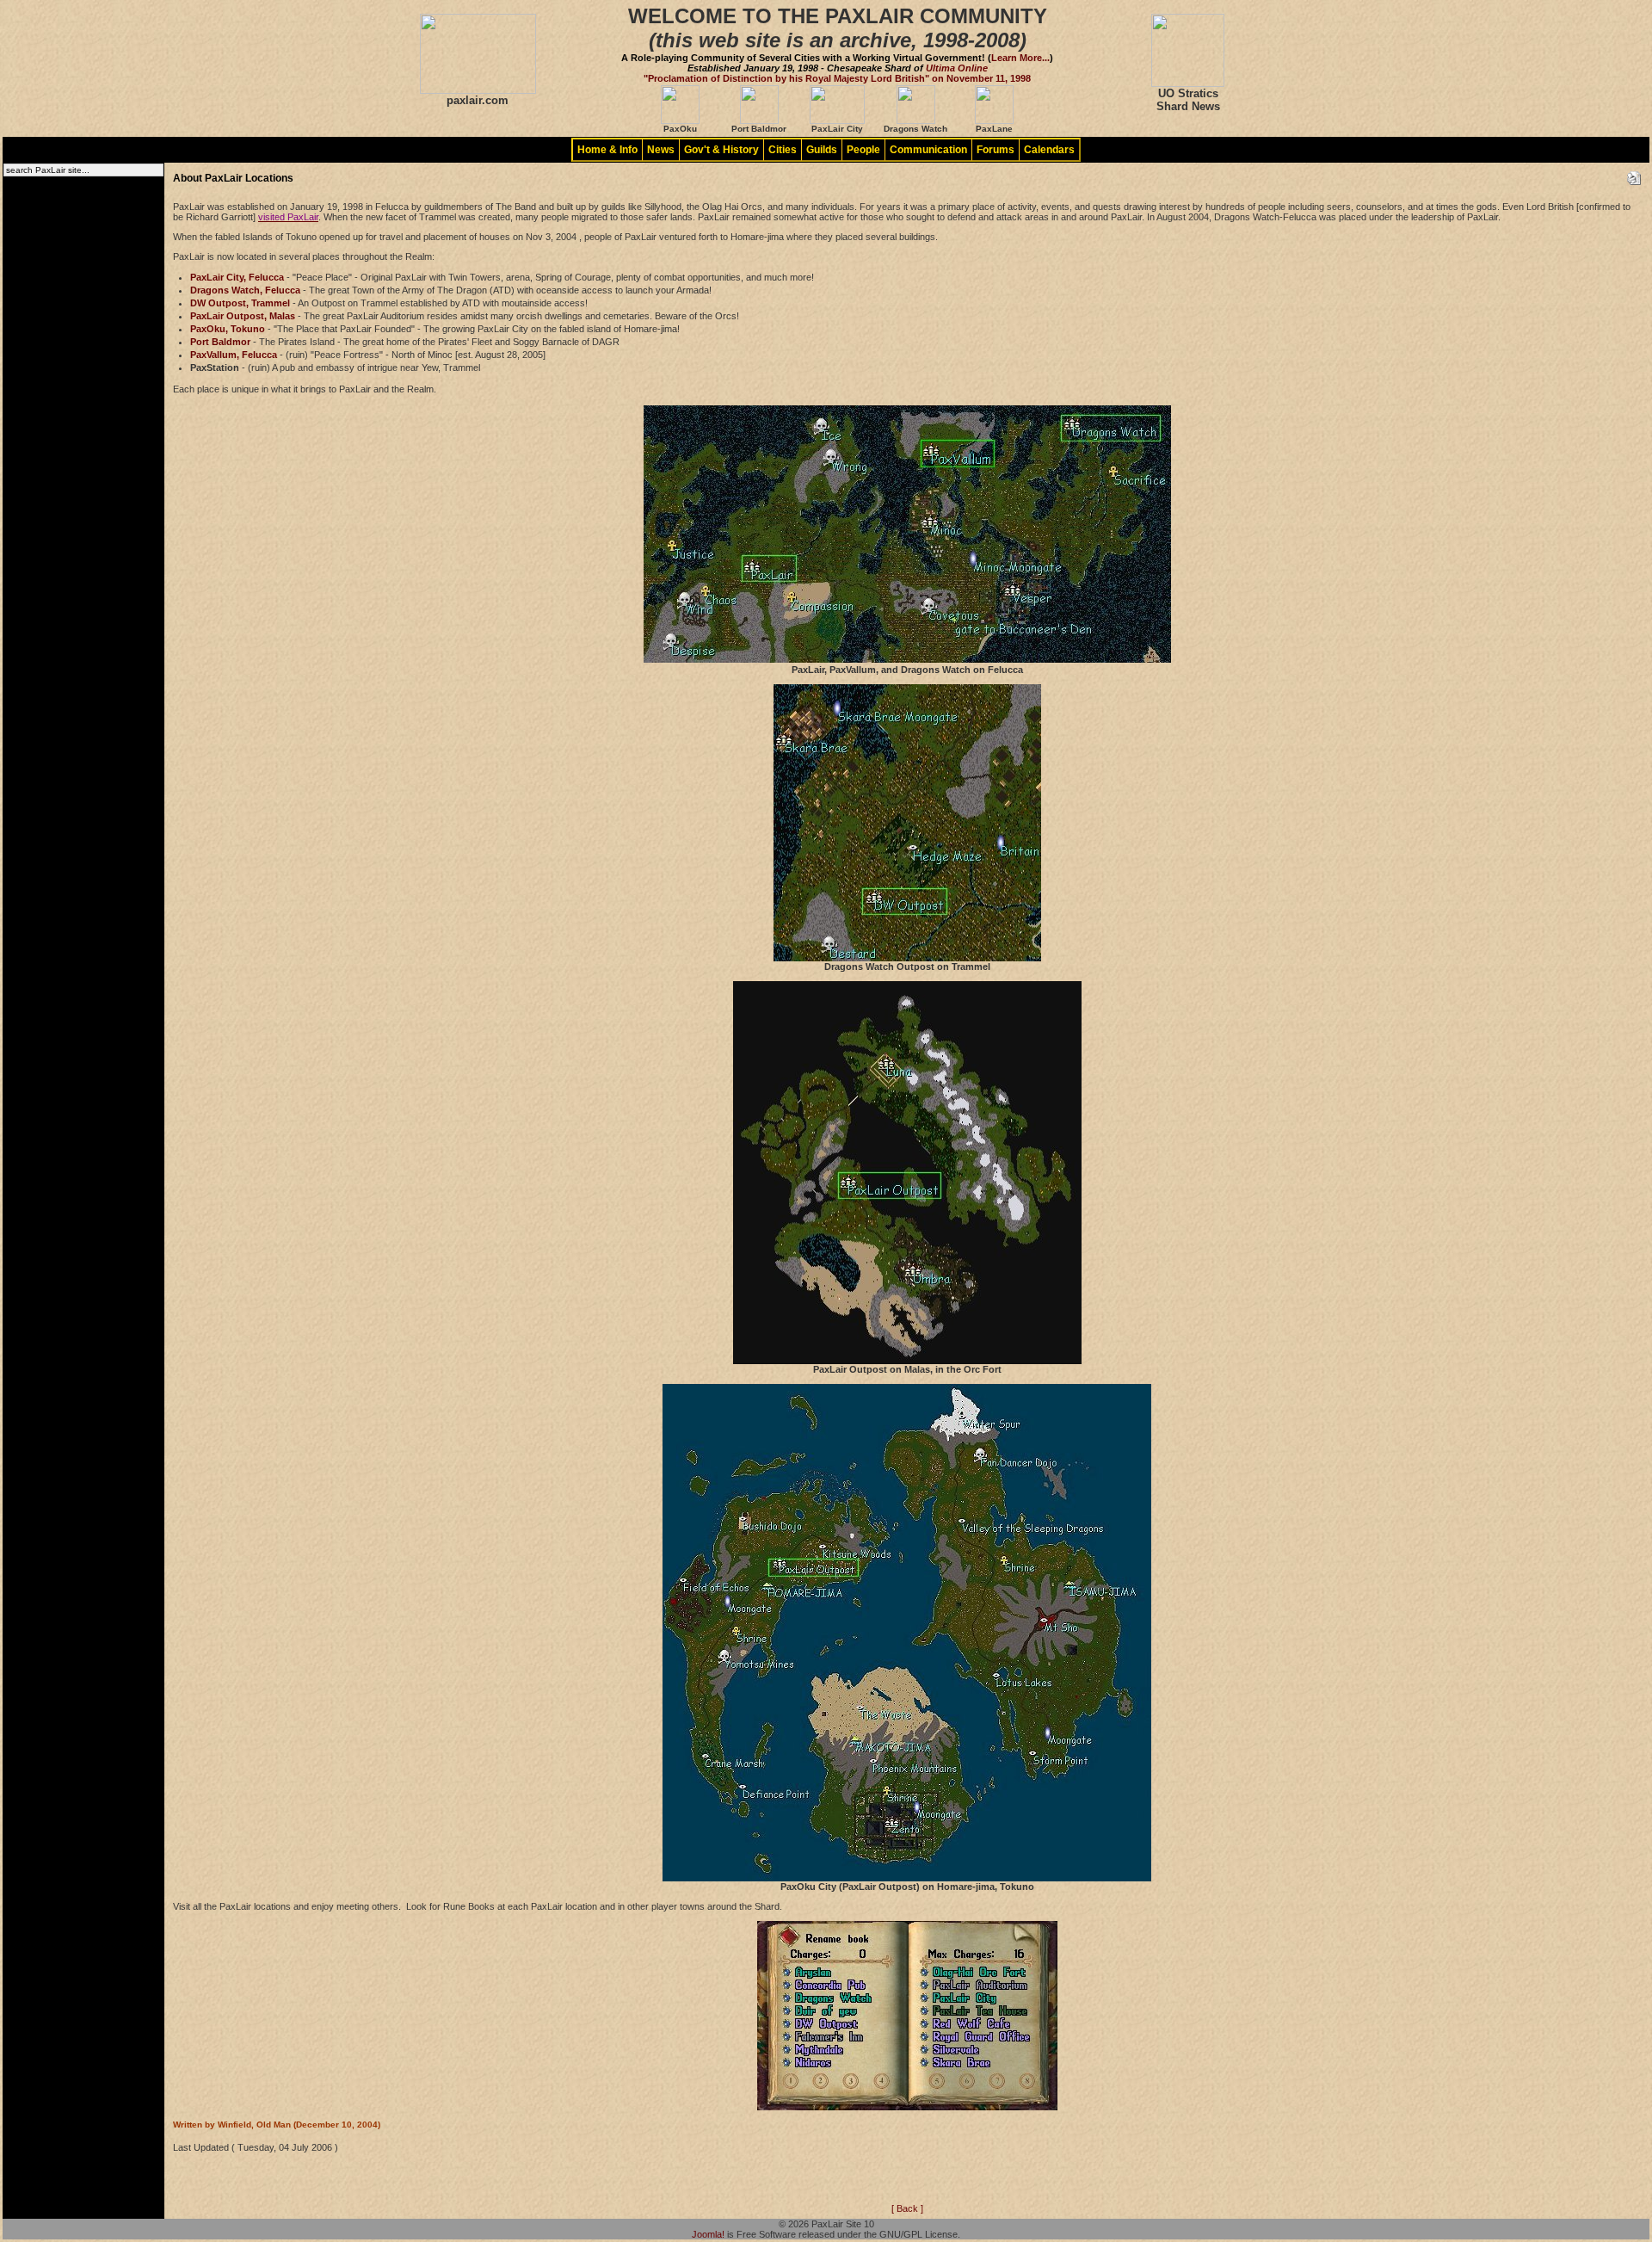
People (863, 150)
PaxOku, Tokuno (228, 329)
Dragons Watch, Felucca (245, 290)
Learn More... (1020, 58)
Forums (996, 150)
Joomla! (708, 2234)
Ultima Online (957, 68)
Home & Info (607, 150)
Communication (928, 150)
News (661, 150)
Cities (783, 150)
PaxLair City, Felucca (237, 277)
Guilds (822, 150)
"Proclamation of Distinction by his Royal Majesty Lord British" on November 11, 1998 (837, 78)
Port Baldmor (220, 342)
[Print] (1634, 175)
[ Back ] (907, 2208)
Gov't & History (721, 150)
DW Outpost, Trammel (240, 303)
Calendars (1049, 150)
